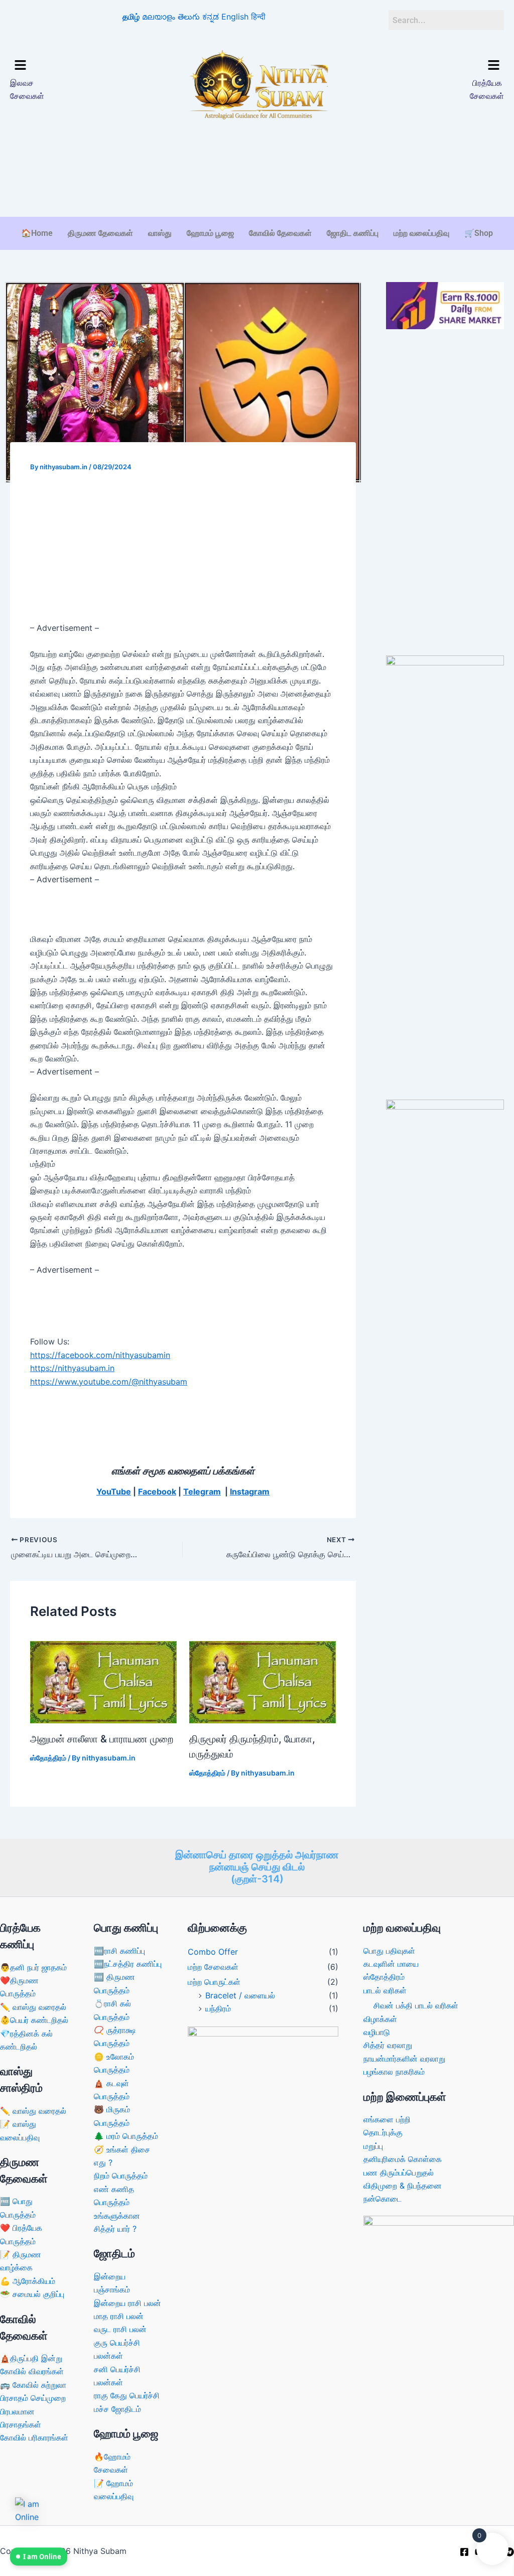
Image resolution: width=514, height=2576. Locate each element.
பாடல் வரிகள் (385, 1990)
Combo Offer (213, 1952)
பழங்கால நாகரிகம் (394, 2072)
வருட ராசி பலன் (120, 2329)
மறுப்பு (373, 2146)
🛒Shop (479, 233)
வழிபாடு (377, 2032)
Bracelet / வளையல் (240, 1995)
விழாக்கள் (380, 2019)
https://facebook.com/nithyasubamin (100, 1355)
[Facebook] (464, 2552)
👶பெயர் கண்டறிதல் (34, 2020)
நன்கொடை (382, 2199)
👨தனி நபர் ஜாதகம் (33, 1967)
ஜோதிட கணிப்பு (353, 233)
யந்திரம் (218, 2008)
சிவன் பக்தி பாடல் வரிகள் (416, 2005)
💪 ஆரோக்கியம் (28, 2281)
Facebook (157, 1492)
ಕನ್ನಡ (211, 17)
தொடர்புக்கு (383, 2132)
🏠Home (37, 233)
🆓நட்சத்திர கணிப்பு (128, 1964)
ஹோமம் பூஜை (210, 233)
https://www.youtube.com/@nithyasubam (109, 1382)
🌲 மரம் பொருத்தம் (126, 2136)
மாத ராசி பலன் (119, 2316)
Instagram (250, 1492)
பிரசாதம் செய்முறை (33, 2398)
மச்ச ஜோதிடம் (117, 2409)
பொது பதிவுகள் (389, 1951)
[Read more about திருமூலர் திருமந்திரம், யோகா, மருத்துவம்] (263, 1681)
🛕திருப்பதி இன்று (31, 2358)
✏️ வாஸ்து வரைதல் (33, 2007)
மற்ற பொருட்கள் (214, 1982)
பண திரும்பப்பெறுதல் (399, 2173)
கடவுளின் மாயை (391, 1964)
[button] (68, 66)
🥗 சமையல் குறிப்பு (32, 2294)
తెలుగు (189, 17)
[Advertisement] (257, 186)
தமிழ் (131, 17)
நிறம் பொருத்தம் (121, 2176)
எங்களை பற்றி (387, 2119)
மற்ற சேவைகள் (213, 1967)
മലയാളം (159, 17)
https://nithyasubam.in (72, 1368)
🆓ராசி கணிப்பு (119, 1951)
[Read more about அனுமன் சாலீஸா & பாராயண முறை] (103, 1681)
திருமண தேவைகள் (100, 233)
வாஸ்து (160, 233)
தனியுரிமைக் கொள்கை (403, 2159)
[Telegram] (509, 2552)
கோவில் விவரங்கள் (32, 2371)
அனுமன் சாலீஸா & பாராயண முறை (102, 1739)
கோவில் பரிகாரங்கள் (34, 2437)
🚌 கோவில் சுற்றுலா (33, 2385)
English (235, 17)
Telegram (202, 1492)
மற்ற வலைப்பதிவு (421, 233)
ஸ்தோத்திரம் (48, 1758)
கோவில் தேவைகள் (280, 233)
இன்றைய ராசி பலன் (127, 2303)
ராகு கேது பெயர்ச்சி (127, 2395)
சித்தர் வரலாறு (388, 2045)
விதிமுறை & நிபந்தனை (403, 2186)
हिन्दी (258, 17)
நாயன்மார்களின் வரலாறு (404, 2059)
